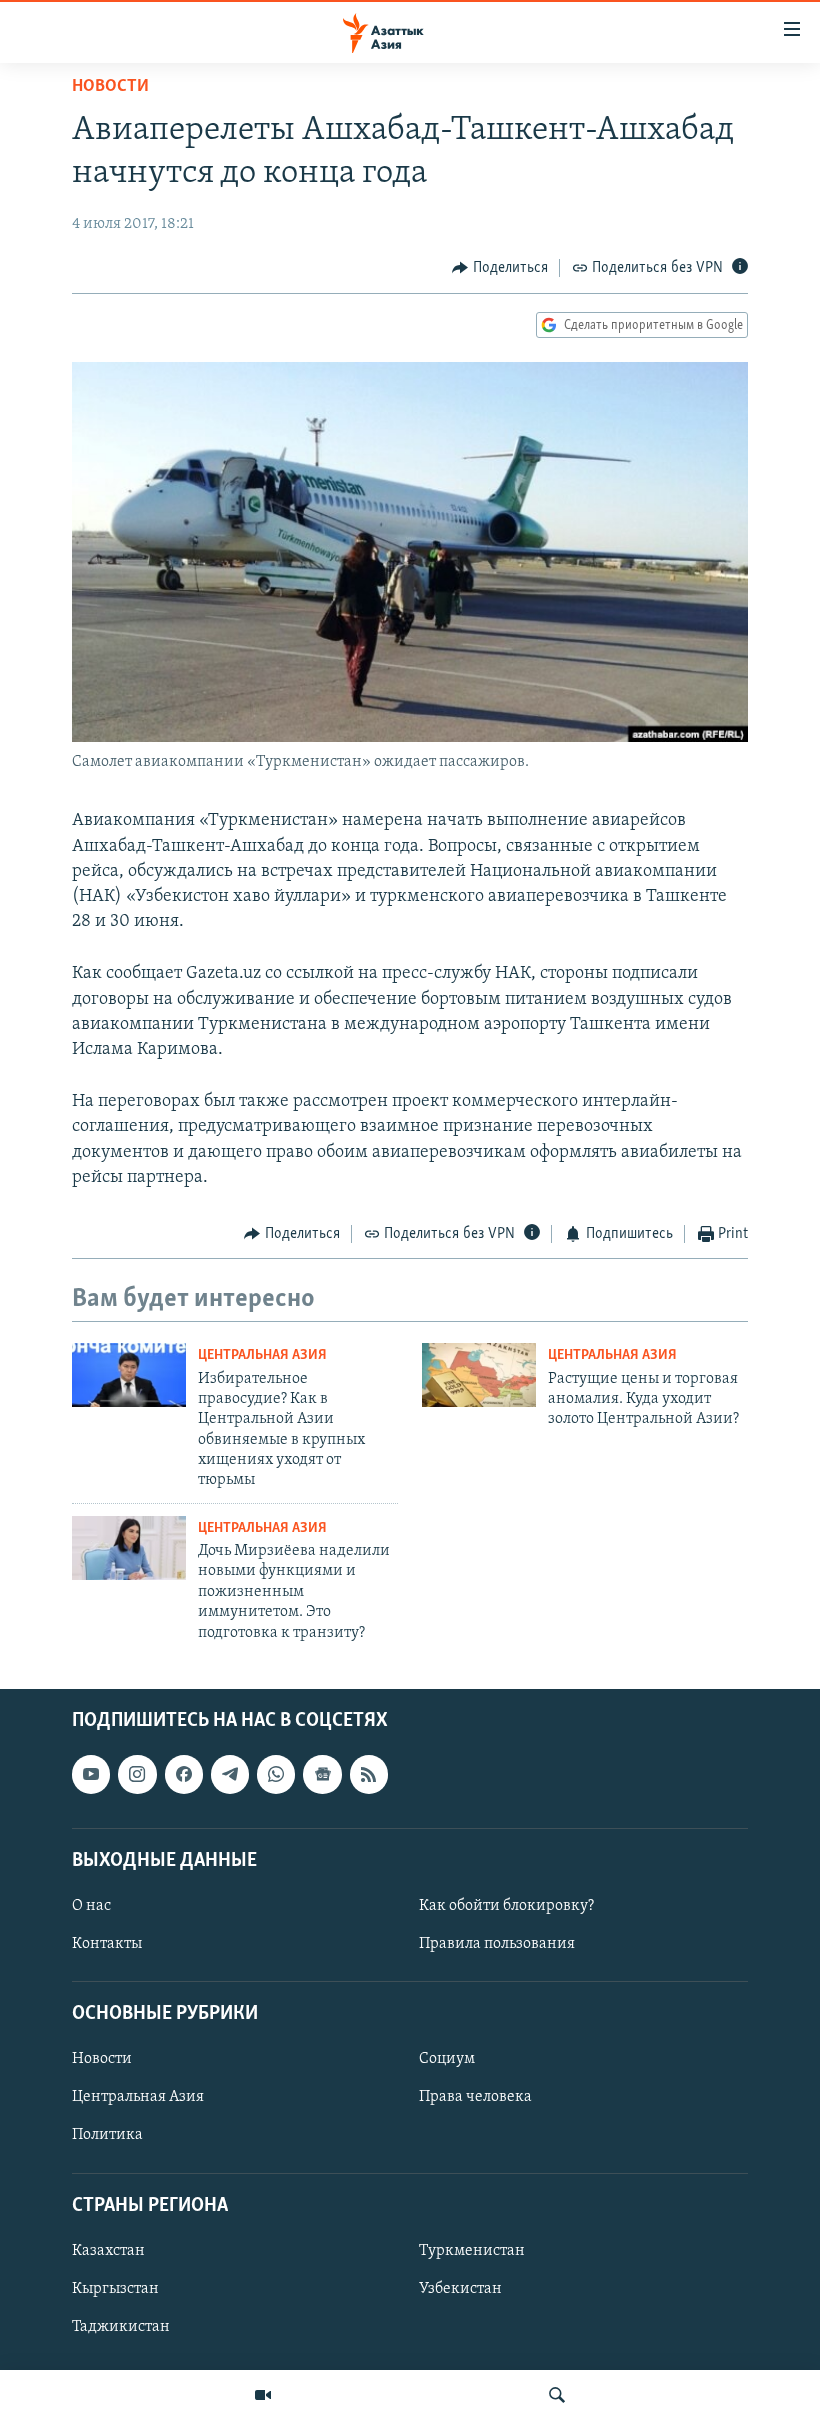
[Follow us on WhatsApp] (276, 1774)
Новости (110, 87)
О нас (91, 1906)
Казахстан (108, 2251)
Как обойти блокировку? (506, 1906)
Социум (447, 2059)
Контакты (107, 1944)
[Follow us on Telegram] (230, 1774)
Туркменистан (472, 2251)
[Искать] (557, 2395)
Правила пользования (497, 1944)
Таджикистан (121, 2327)
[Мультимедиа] (263, 2395)
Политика (107, 2135)
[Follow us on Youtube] (91, 1774)
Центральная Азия (262, 1355)
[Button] (500, 268)
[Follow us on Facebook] (184, 1774)
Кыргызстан (115, 2289)
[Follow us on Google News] (322, 1774)
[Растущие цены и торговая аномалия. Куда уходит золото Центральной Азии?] (479, 1375)
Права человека (475, 2097)
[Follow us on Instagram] (137, 1774)
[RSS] (369, 1774)
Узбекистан (460, 2289)
